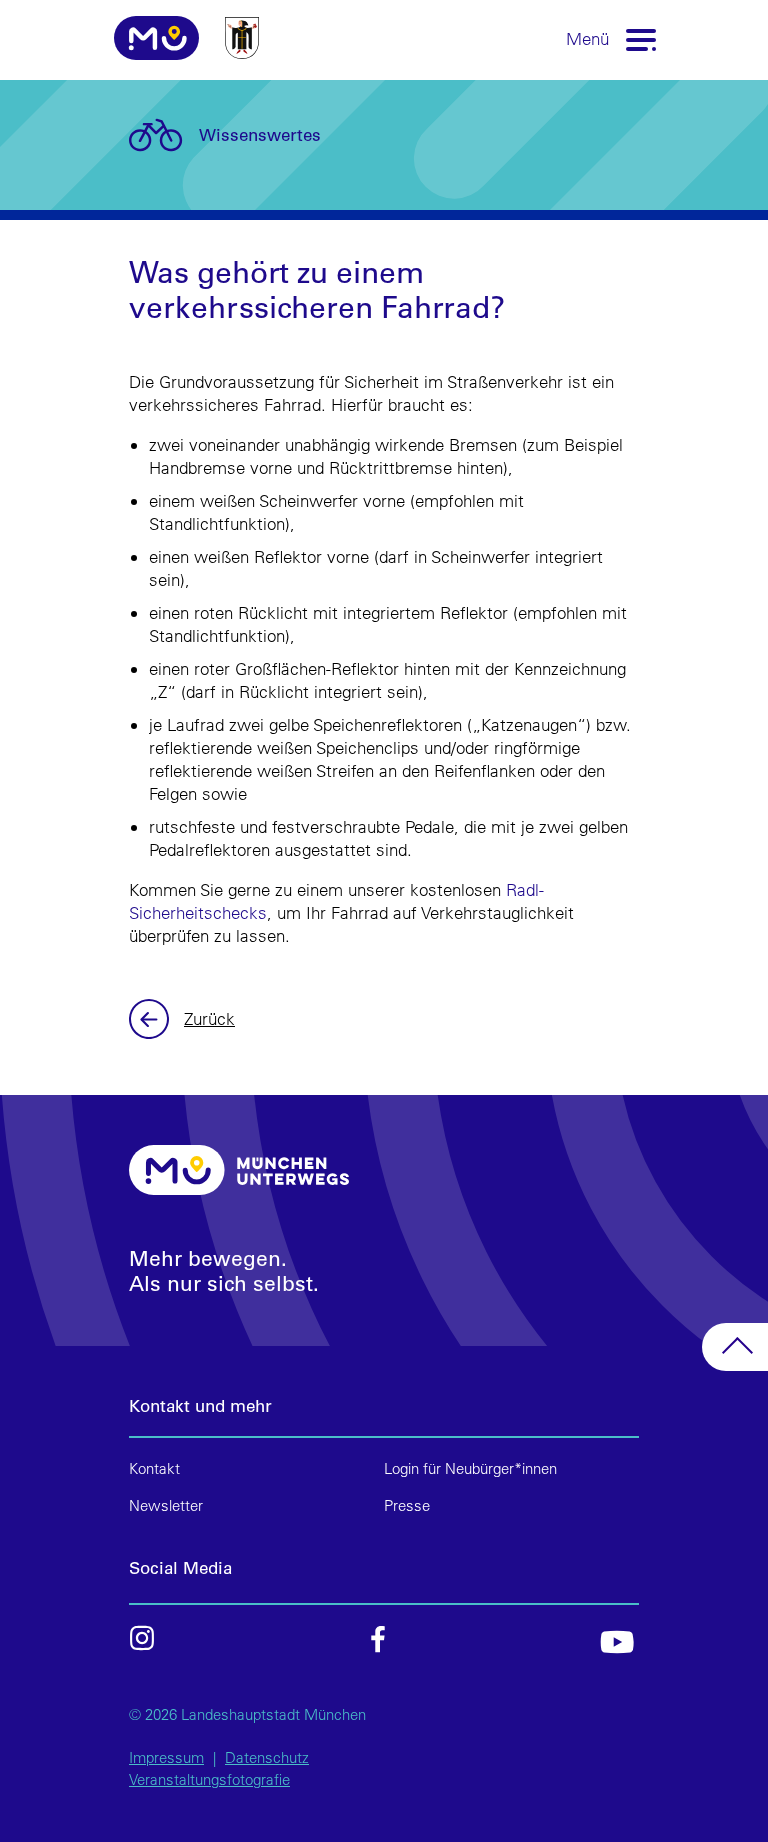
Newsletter (166, 1505)
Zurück (151, 1019)
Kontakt (154, 1468)
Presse (407, 1505)
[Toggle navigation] (642, 38)
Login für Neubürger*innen (470, 1468)
